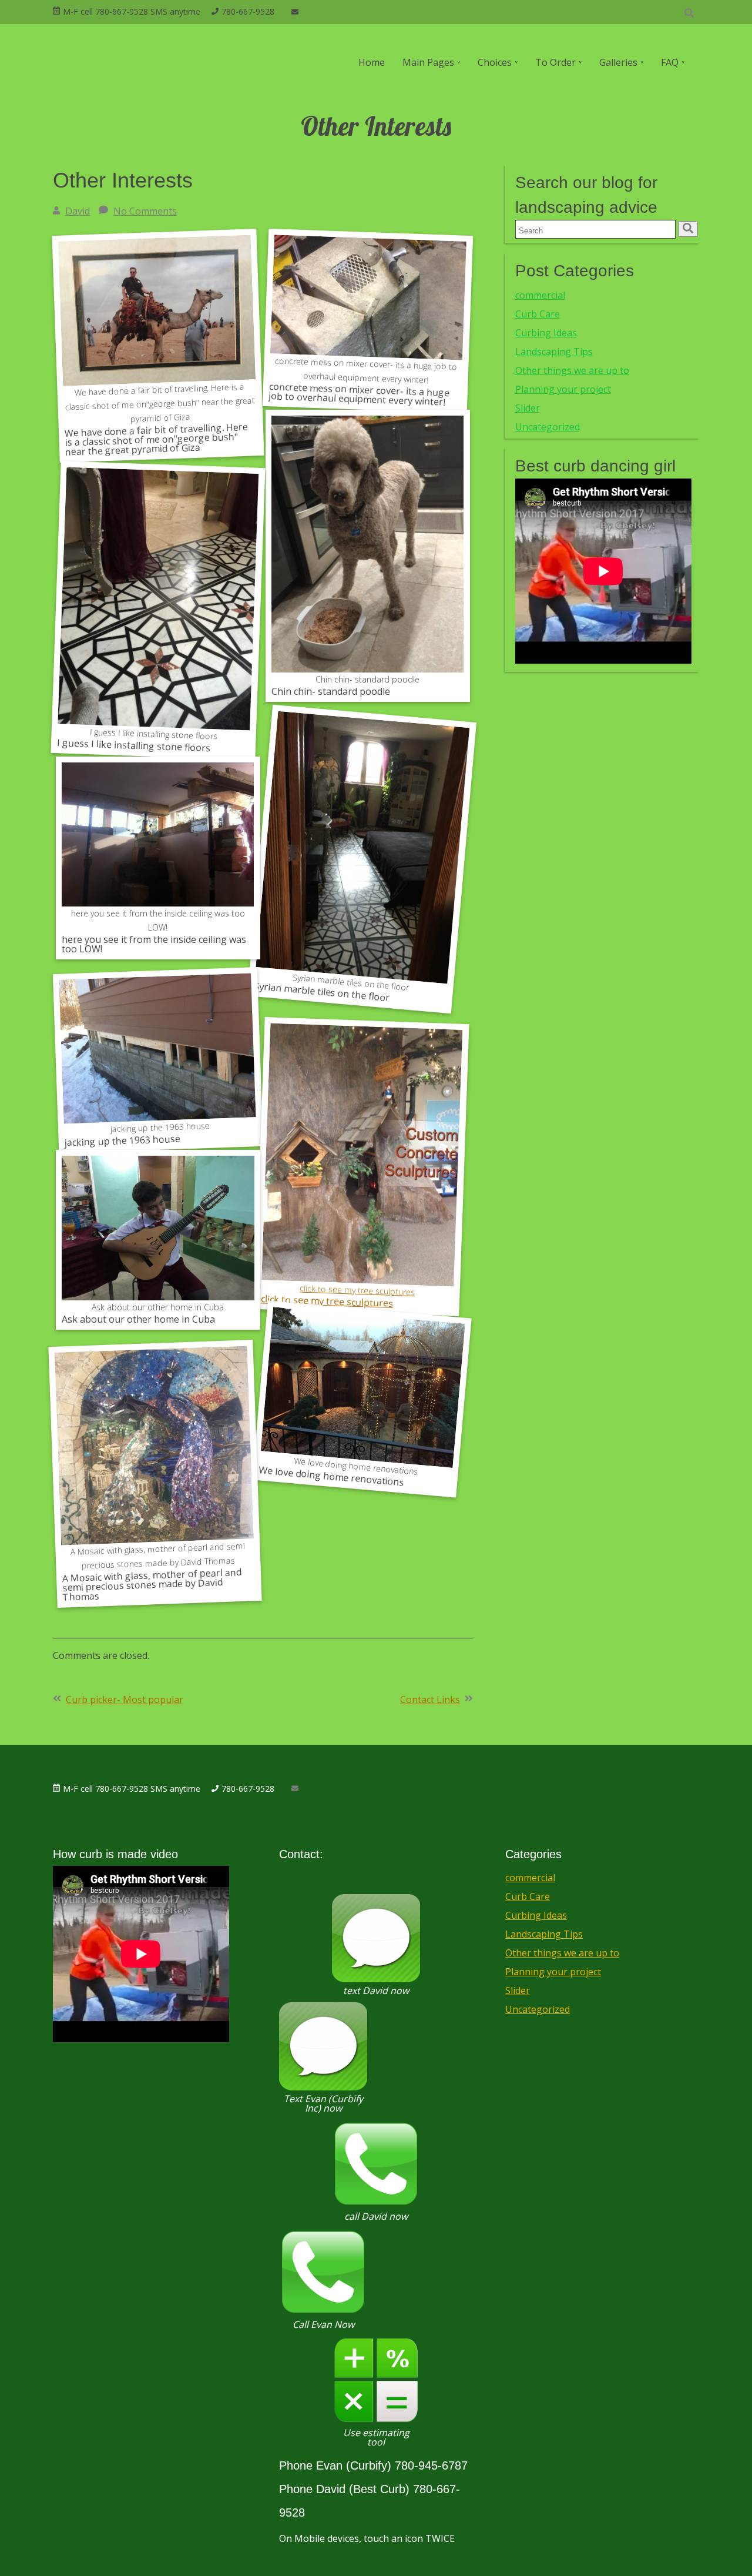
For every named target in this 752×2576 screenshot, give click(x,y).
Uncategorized (548, 427)
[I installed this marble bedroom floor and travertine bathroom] (158, 601)
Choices (495, 62)
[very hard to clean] (368, 307)
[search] (688, 229)
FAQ (670, 62)
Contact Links (430, 1700)
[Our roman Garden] (362, 1387)
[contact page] (295, 12)
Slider (528, 408)
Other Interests (123, 180)
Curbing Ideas (546, 333)
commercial (540, 295)
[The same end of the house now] (362, 848)
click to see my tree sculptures (357, 1290)
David (78, 211)
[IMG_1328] (157, 1055)
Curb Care (538, 314)
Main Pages (428, 62)
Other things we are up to (572, 370)
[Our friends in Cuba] (158, 1228)
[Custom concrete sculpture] (362, 1157)
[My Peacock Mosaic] (154, 1459)
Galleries (618, 62)
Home (372, 62)
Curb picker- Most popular (125, 1700)
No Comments (145, 211)
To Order (555, 62)
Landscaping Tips (554, 352)
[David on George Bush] (157, 331)
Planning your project (563, 389)
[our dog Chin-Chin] (368, 544)
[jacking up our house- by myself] (158, 834)
